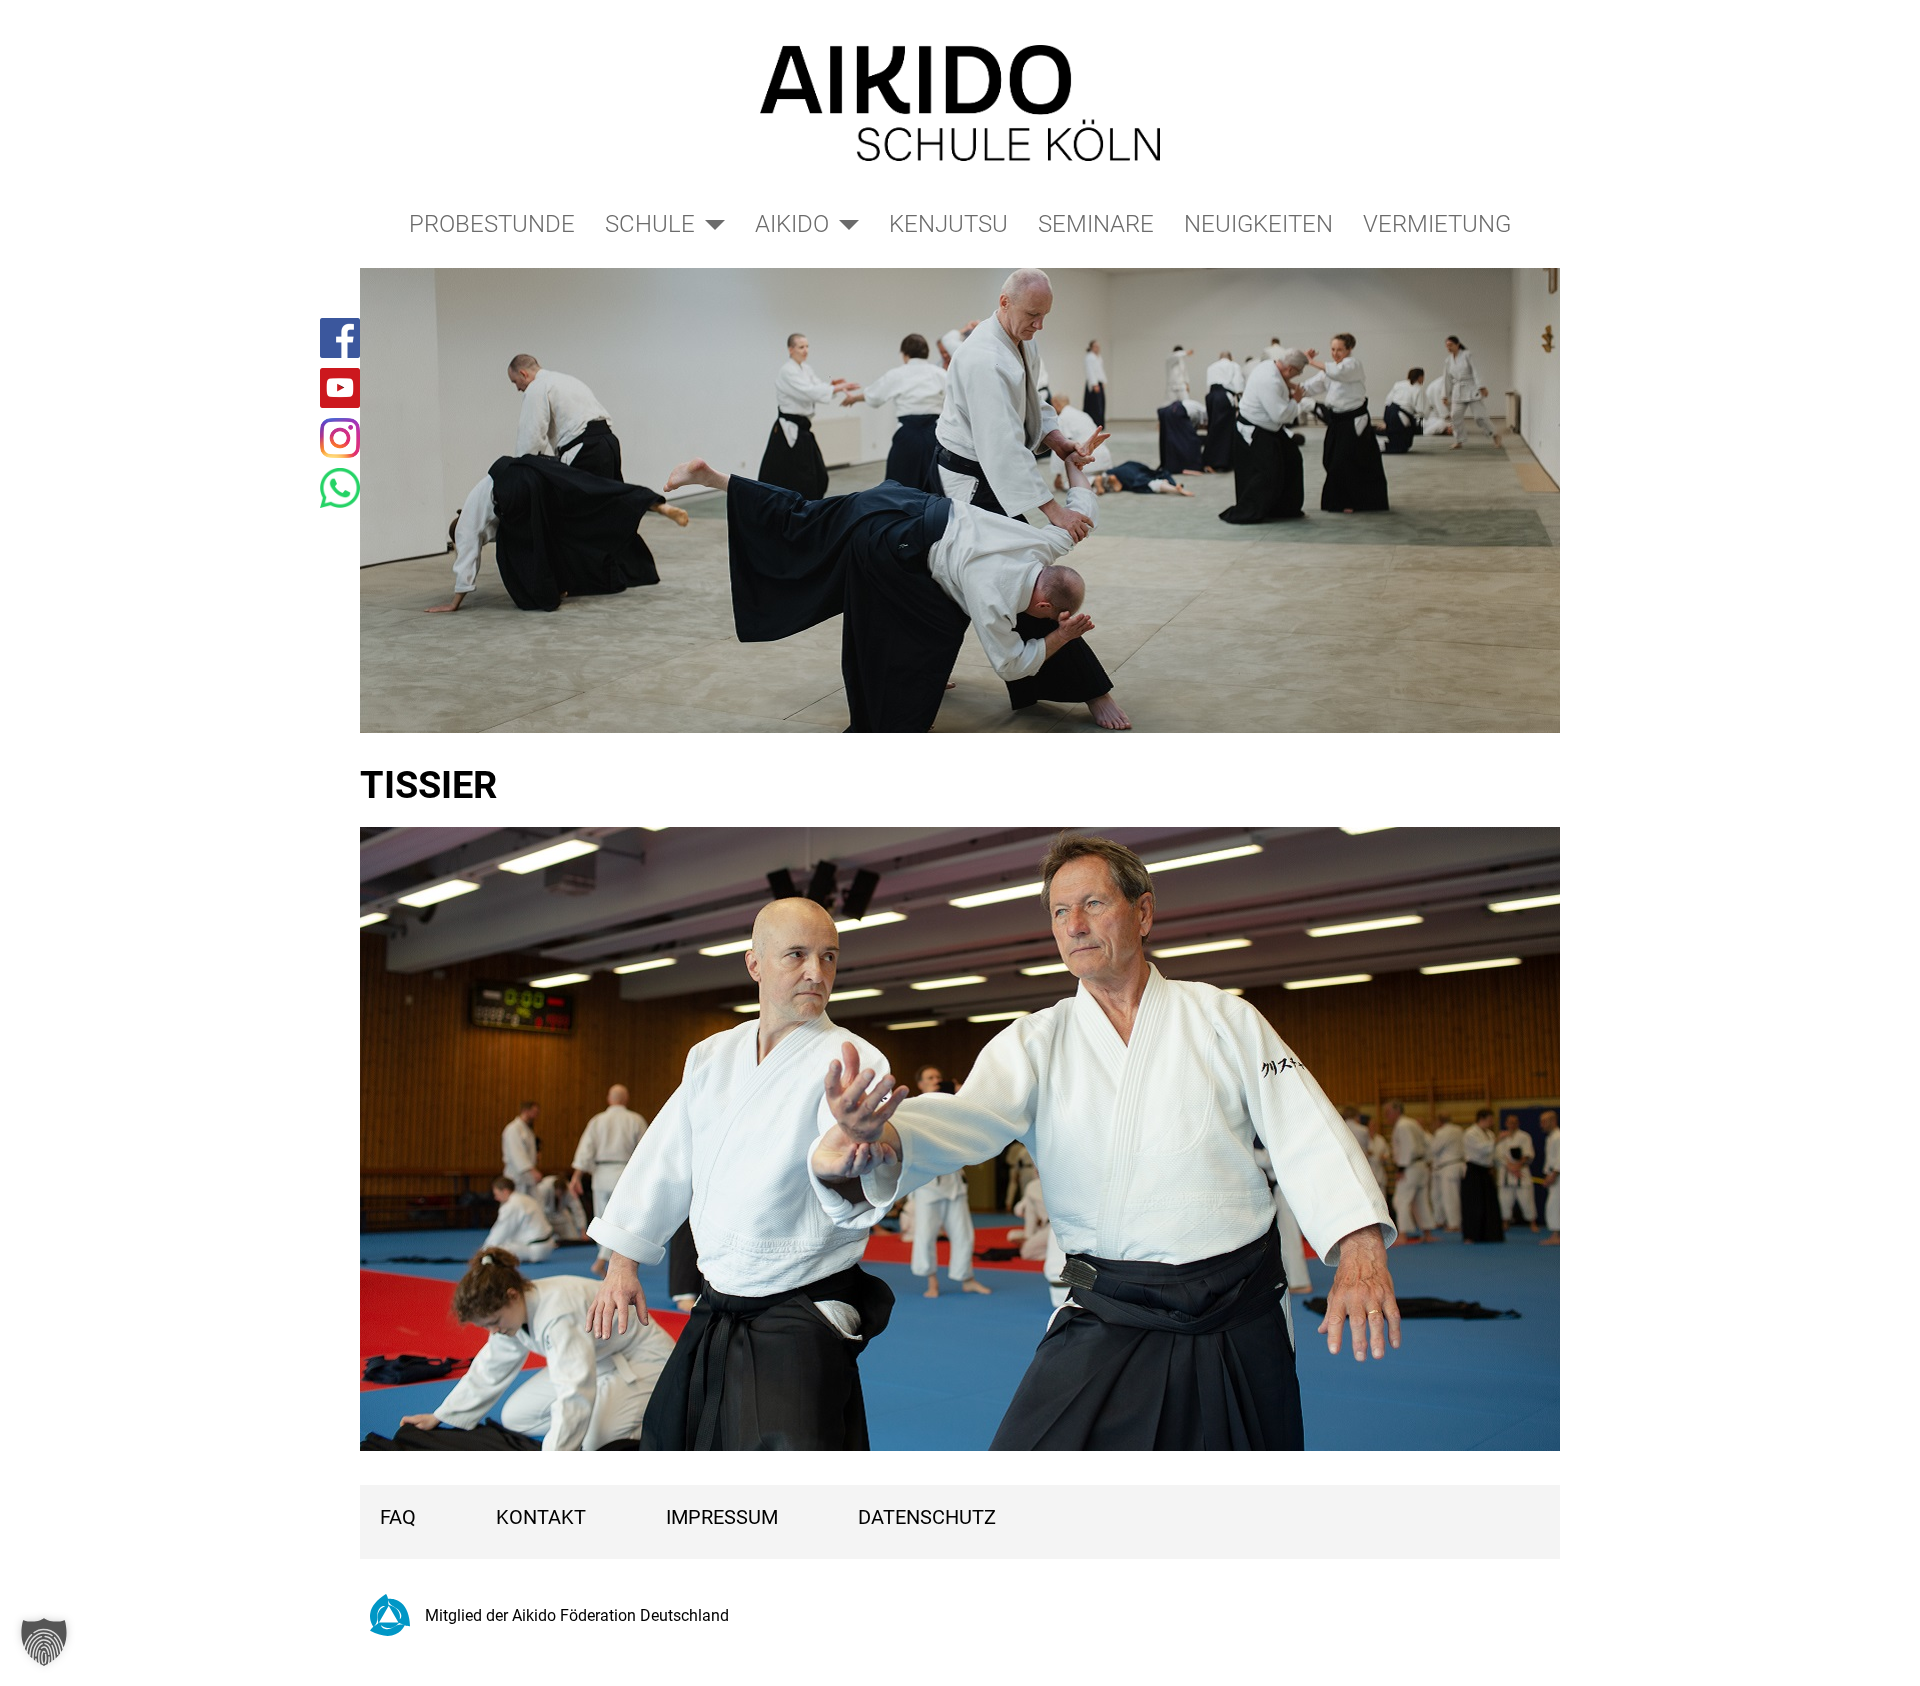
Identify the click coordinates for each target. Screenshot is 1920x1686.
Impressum (722, 1517)
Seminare (1096, 224)
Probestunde (492, 224)
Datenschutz (927, 1517)
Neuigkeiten (1258, 224)
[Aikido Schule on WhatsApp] (340, 488)
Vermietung (1437, 224)
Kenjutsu (948, 224)
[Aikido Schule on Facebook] (340, 338)
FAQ (398, 1517)
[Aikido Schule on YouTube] (340, 388)
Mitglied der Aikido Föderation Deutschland (577, 1615)
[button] (44, 1642)
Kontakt (541, 1517)
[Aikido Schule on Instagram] (340, 438)
